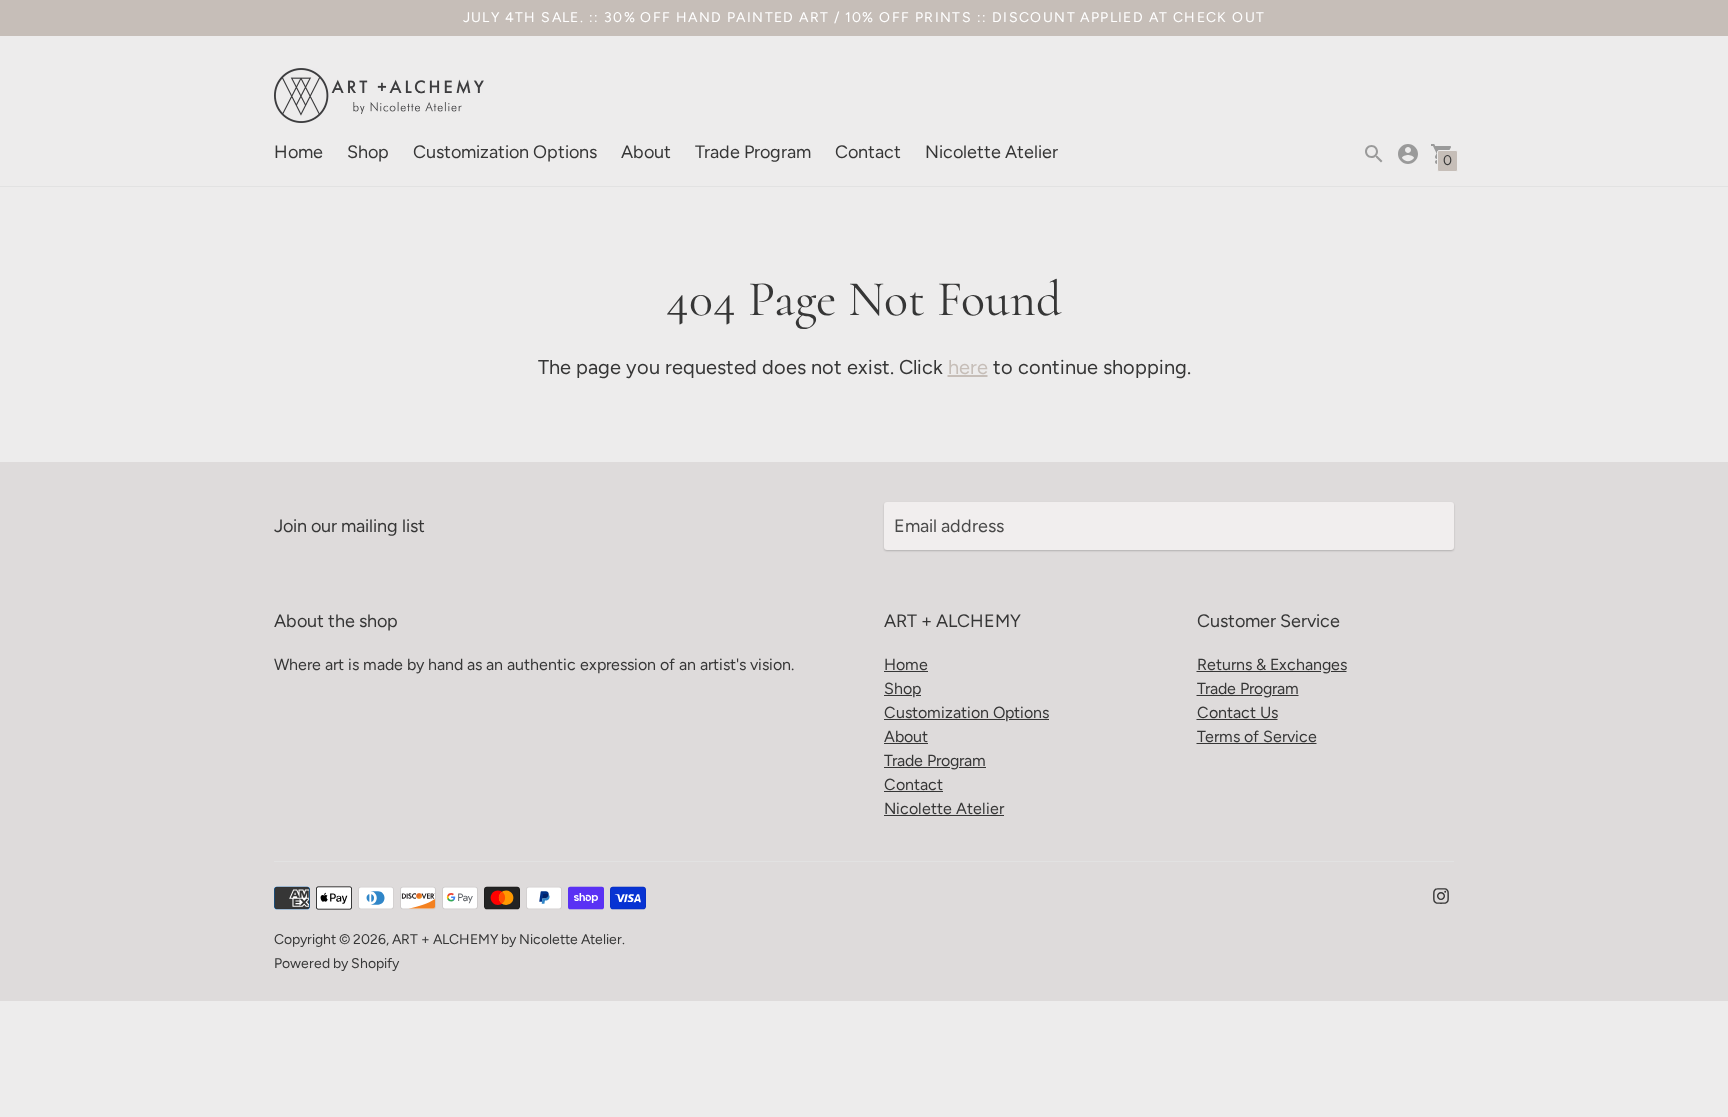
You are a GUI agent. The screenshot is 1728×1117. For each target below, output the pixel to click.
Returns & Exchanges (1272, 664)
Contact (868, 152)
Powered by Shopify (336, 963)
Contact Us (1237, 712)
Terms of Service (1257, 736)
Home (298, 152)
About (646, 152)
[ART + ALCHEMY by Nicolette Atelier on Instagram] (1441, 894)
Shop (368, 152)
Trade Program (753, 152)
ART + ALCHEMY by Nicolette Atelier (507, 939)
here (968, 367)
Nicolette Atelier (991, 152)
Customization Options (505, 152)
